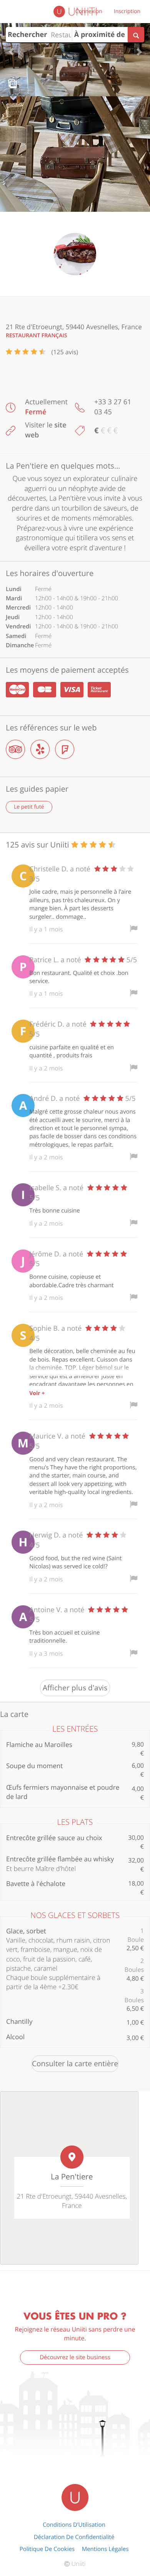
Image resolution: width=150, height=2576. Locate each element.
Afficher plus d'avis (75, 1688)
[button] (11, 48)
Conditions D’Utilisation (74, 2525)
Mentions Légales (105, 2549)
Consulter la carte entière (75, 2063)
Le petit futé (29, 807)
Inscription (127, 11)
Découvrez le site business (75, 2357)
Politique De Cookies (47, 2549)
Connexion (89, 11)
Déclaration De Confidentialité (74, 2537)
